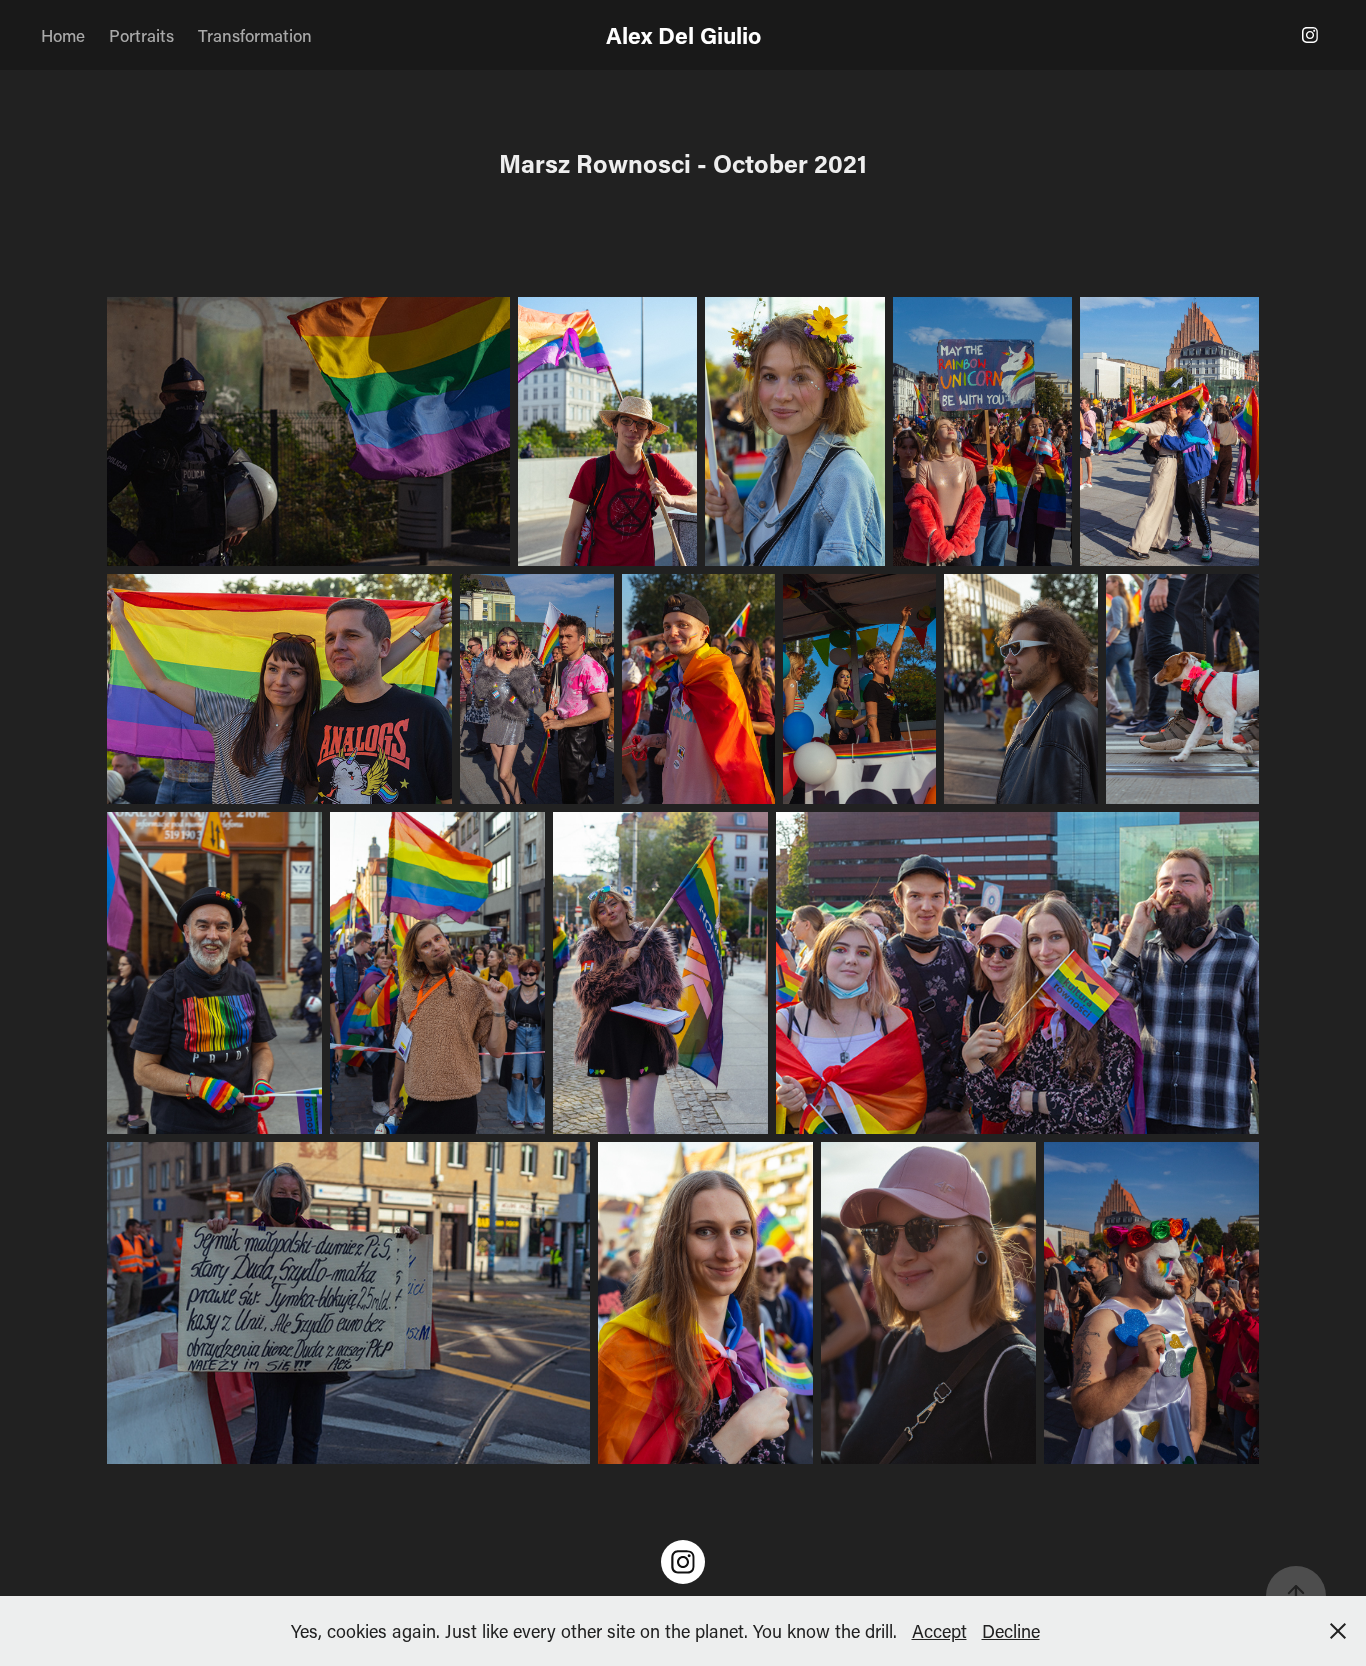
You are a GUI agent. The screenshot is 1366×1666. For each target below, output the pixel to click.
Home (63, 35)
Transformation (255, 35)
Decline (1011, 1631)
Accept (939, 1631)
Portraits (141, 35)
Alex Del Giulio (683, 35)
